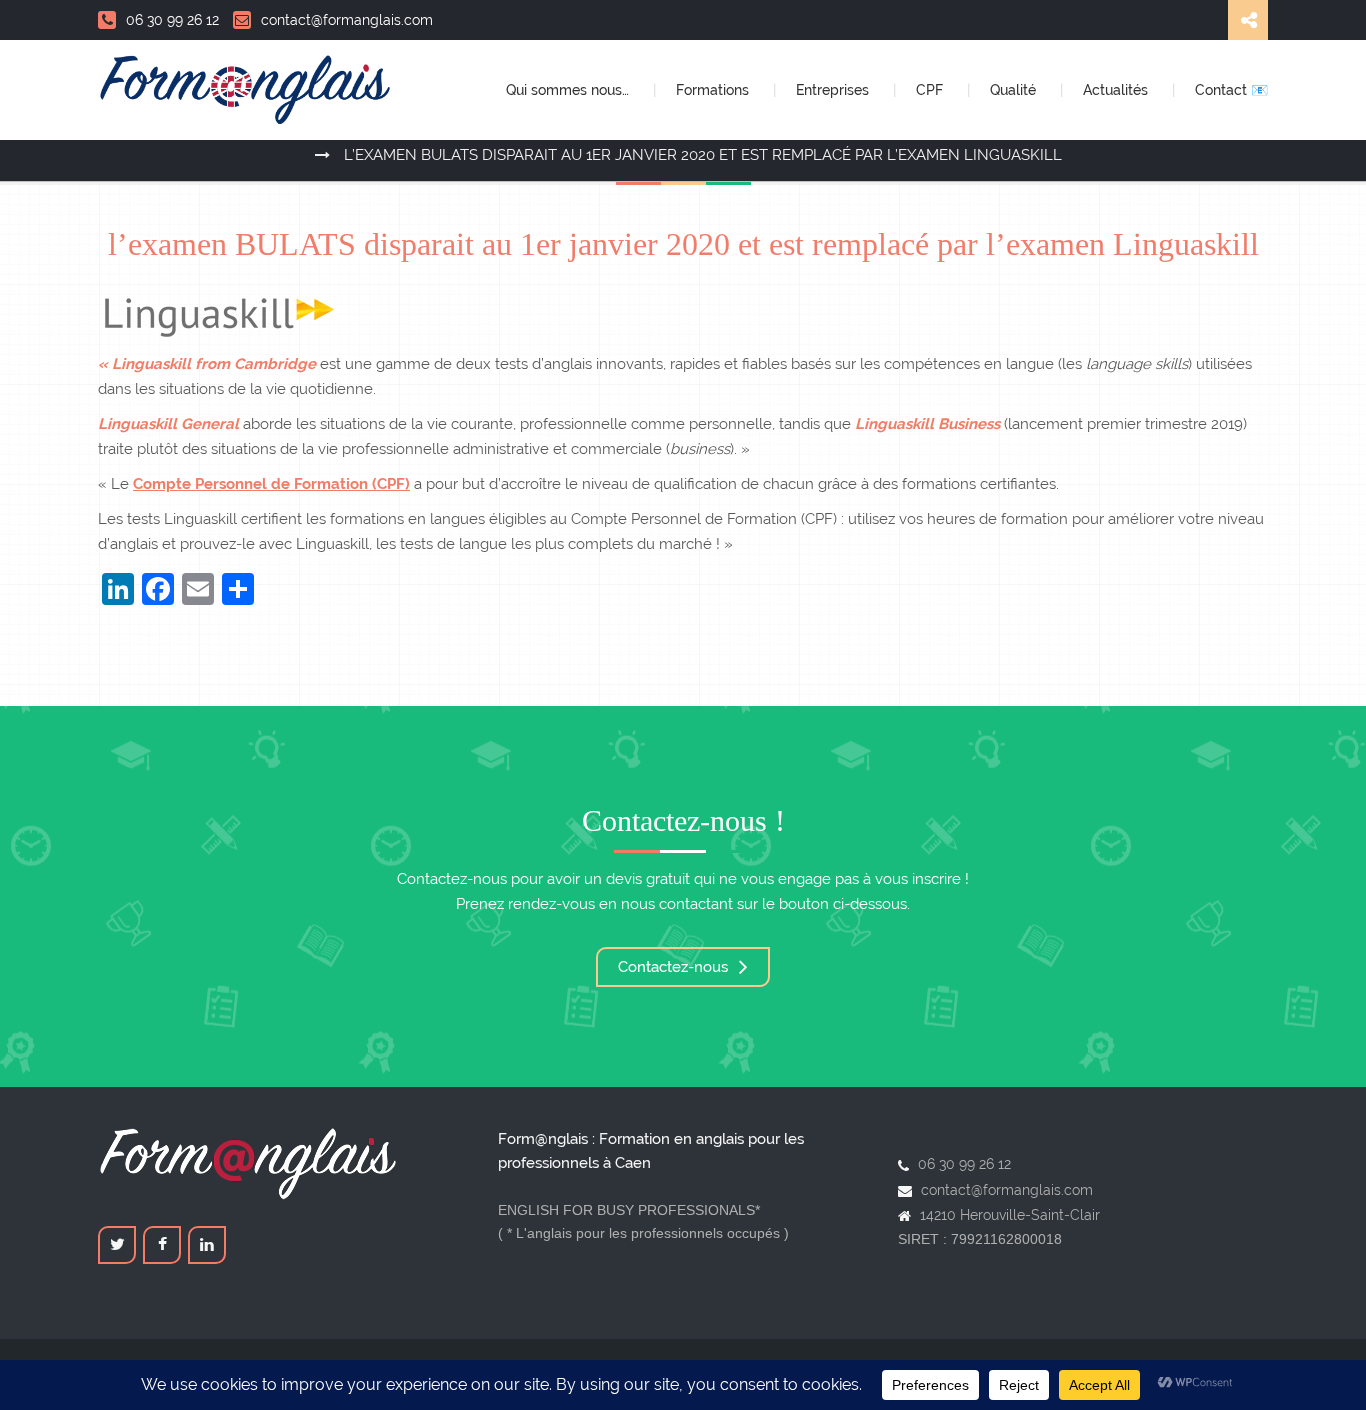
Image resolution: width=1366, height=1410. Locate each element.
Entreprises (834, 90)
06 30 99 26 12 (172, 20)
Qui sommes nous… (569, 90)
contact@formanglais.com (347, 20)
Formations (714, 90)
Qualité (1015, 90)
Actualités (1117, 90)
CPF (931, 90)
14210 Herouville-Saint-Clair (1010, 1215)
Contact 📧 (1231, 90)
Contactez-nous (675, 967)
